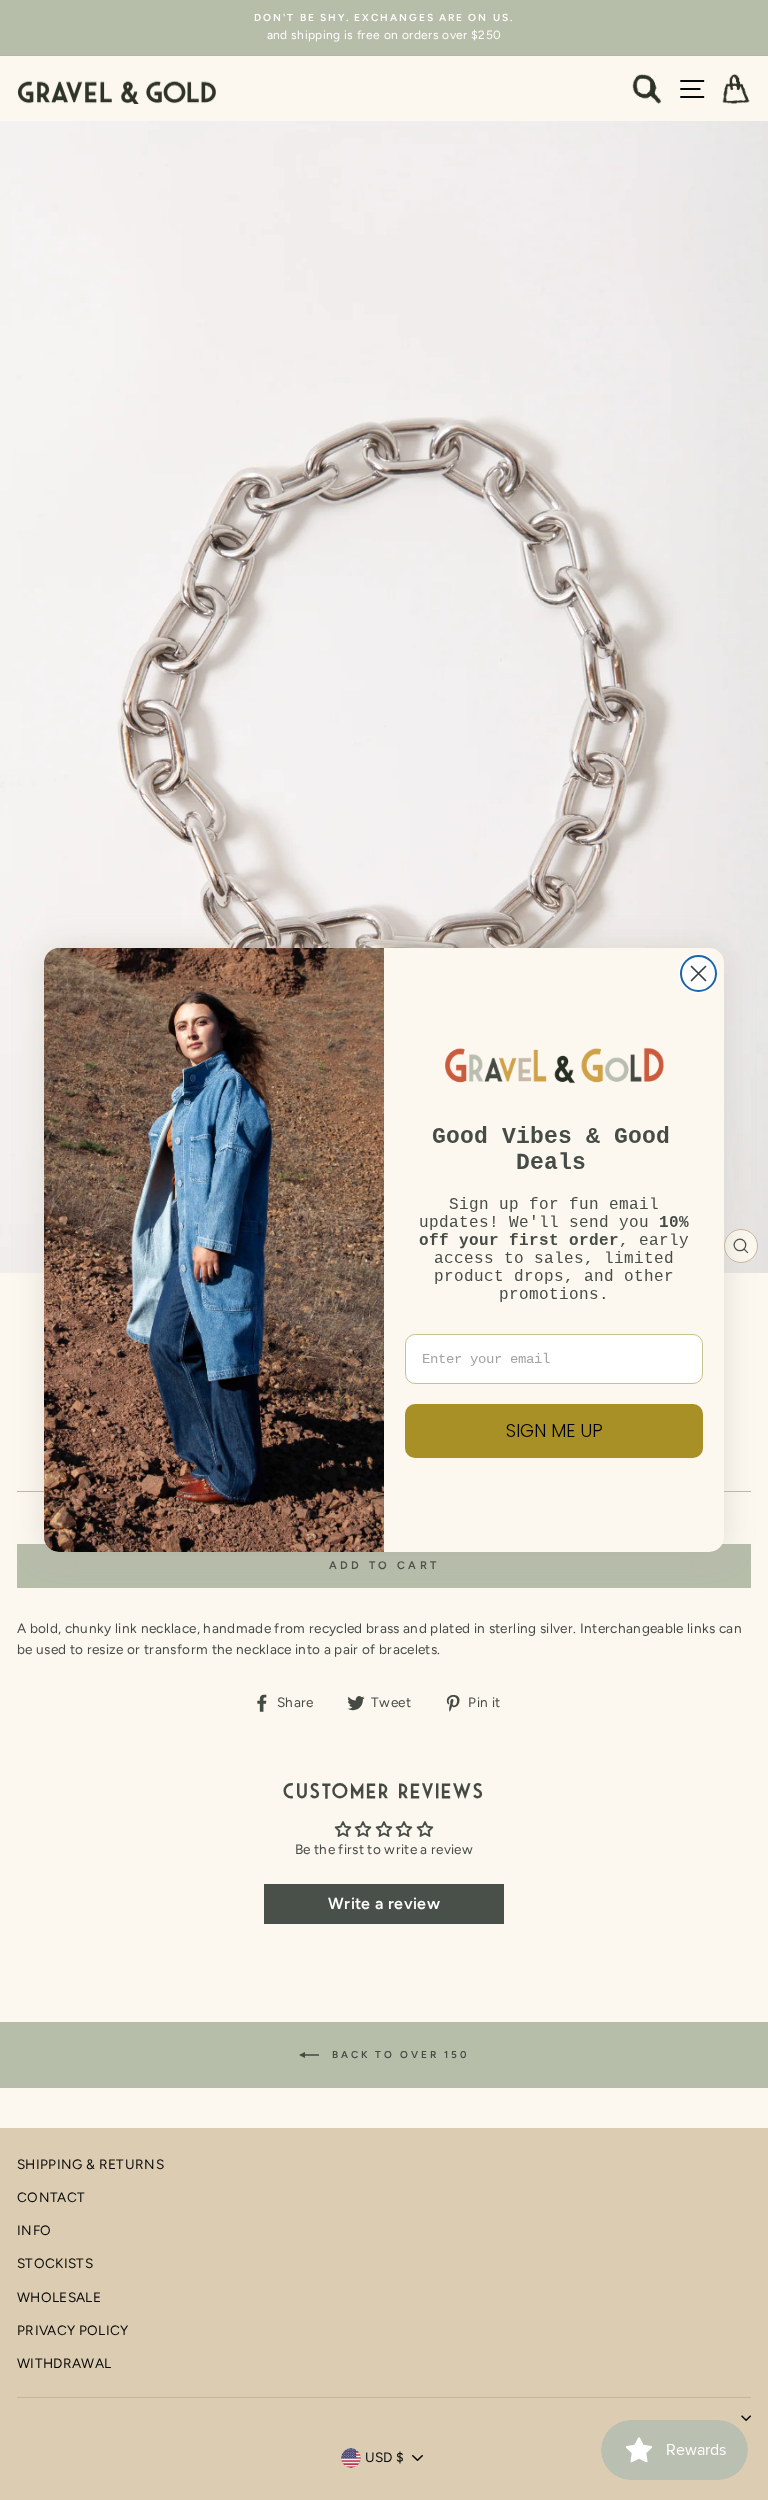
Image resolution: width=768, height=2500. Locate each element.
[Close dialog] (698, 973)
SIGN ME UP (554, 1430)
